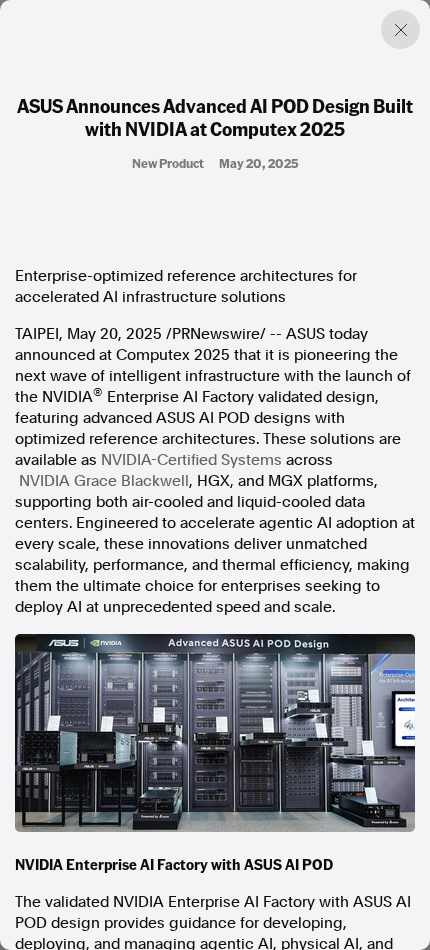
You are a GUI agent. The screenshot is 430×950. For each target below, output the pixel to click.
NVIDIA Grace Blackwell (104, 481)
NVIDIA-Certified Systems (191, 460)
